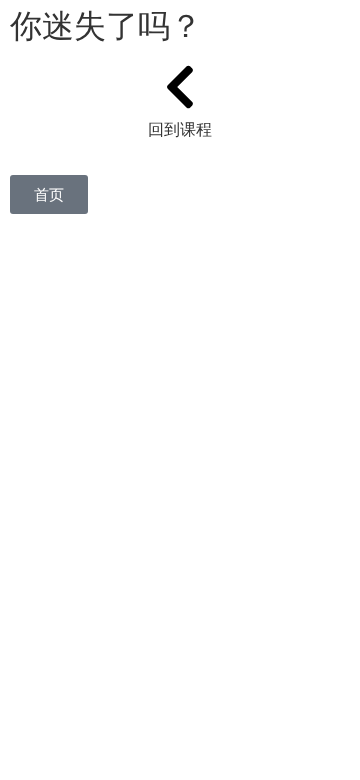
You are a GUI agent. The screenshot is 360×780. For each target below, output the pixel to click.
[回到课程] (180, 87)
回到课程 (180, 129)
